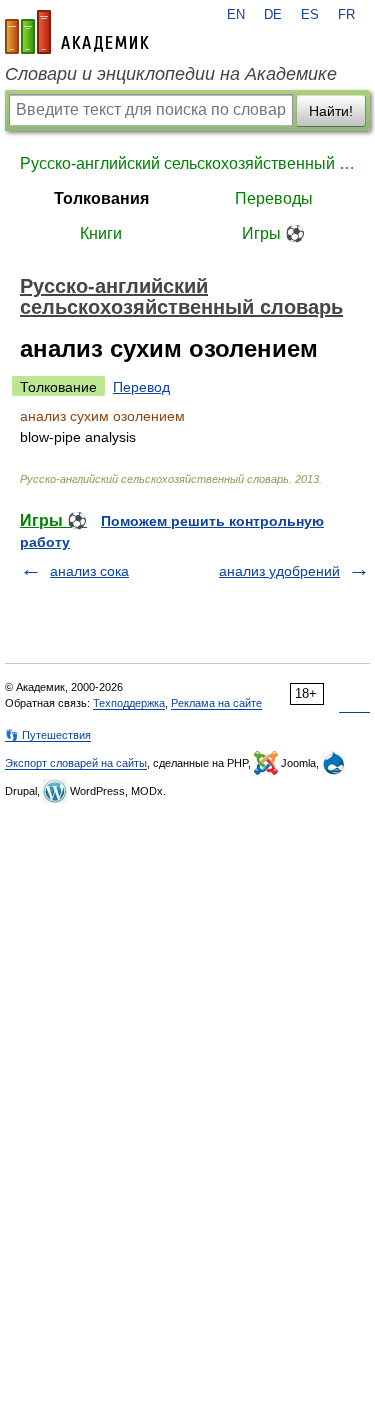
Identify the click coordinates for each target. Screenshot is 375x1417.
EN (236, 15)
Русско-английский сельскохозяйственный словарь (187, 163)
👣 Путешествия (48, 735)
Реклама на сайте (216, 703)
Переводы (274, 198)
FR (346, 15)
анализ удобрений (279, 571)
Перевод (141, 387)
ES (310, 15)
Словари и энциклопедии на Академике (171, 74)
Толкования (101, 198)
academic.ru (77, 32)
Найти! (331, 111)
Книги (101, 233)
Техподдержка (129, 703)
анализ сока (89, 571)
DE (273, 15)
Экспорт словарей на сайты (76, 763)
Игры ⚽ (273, 233)
